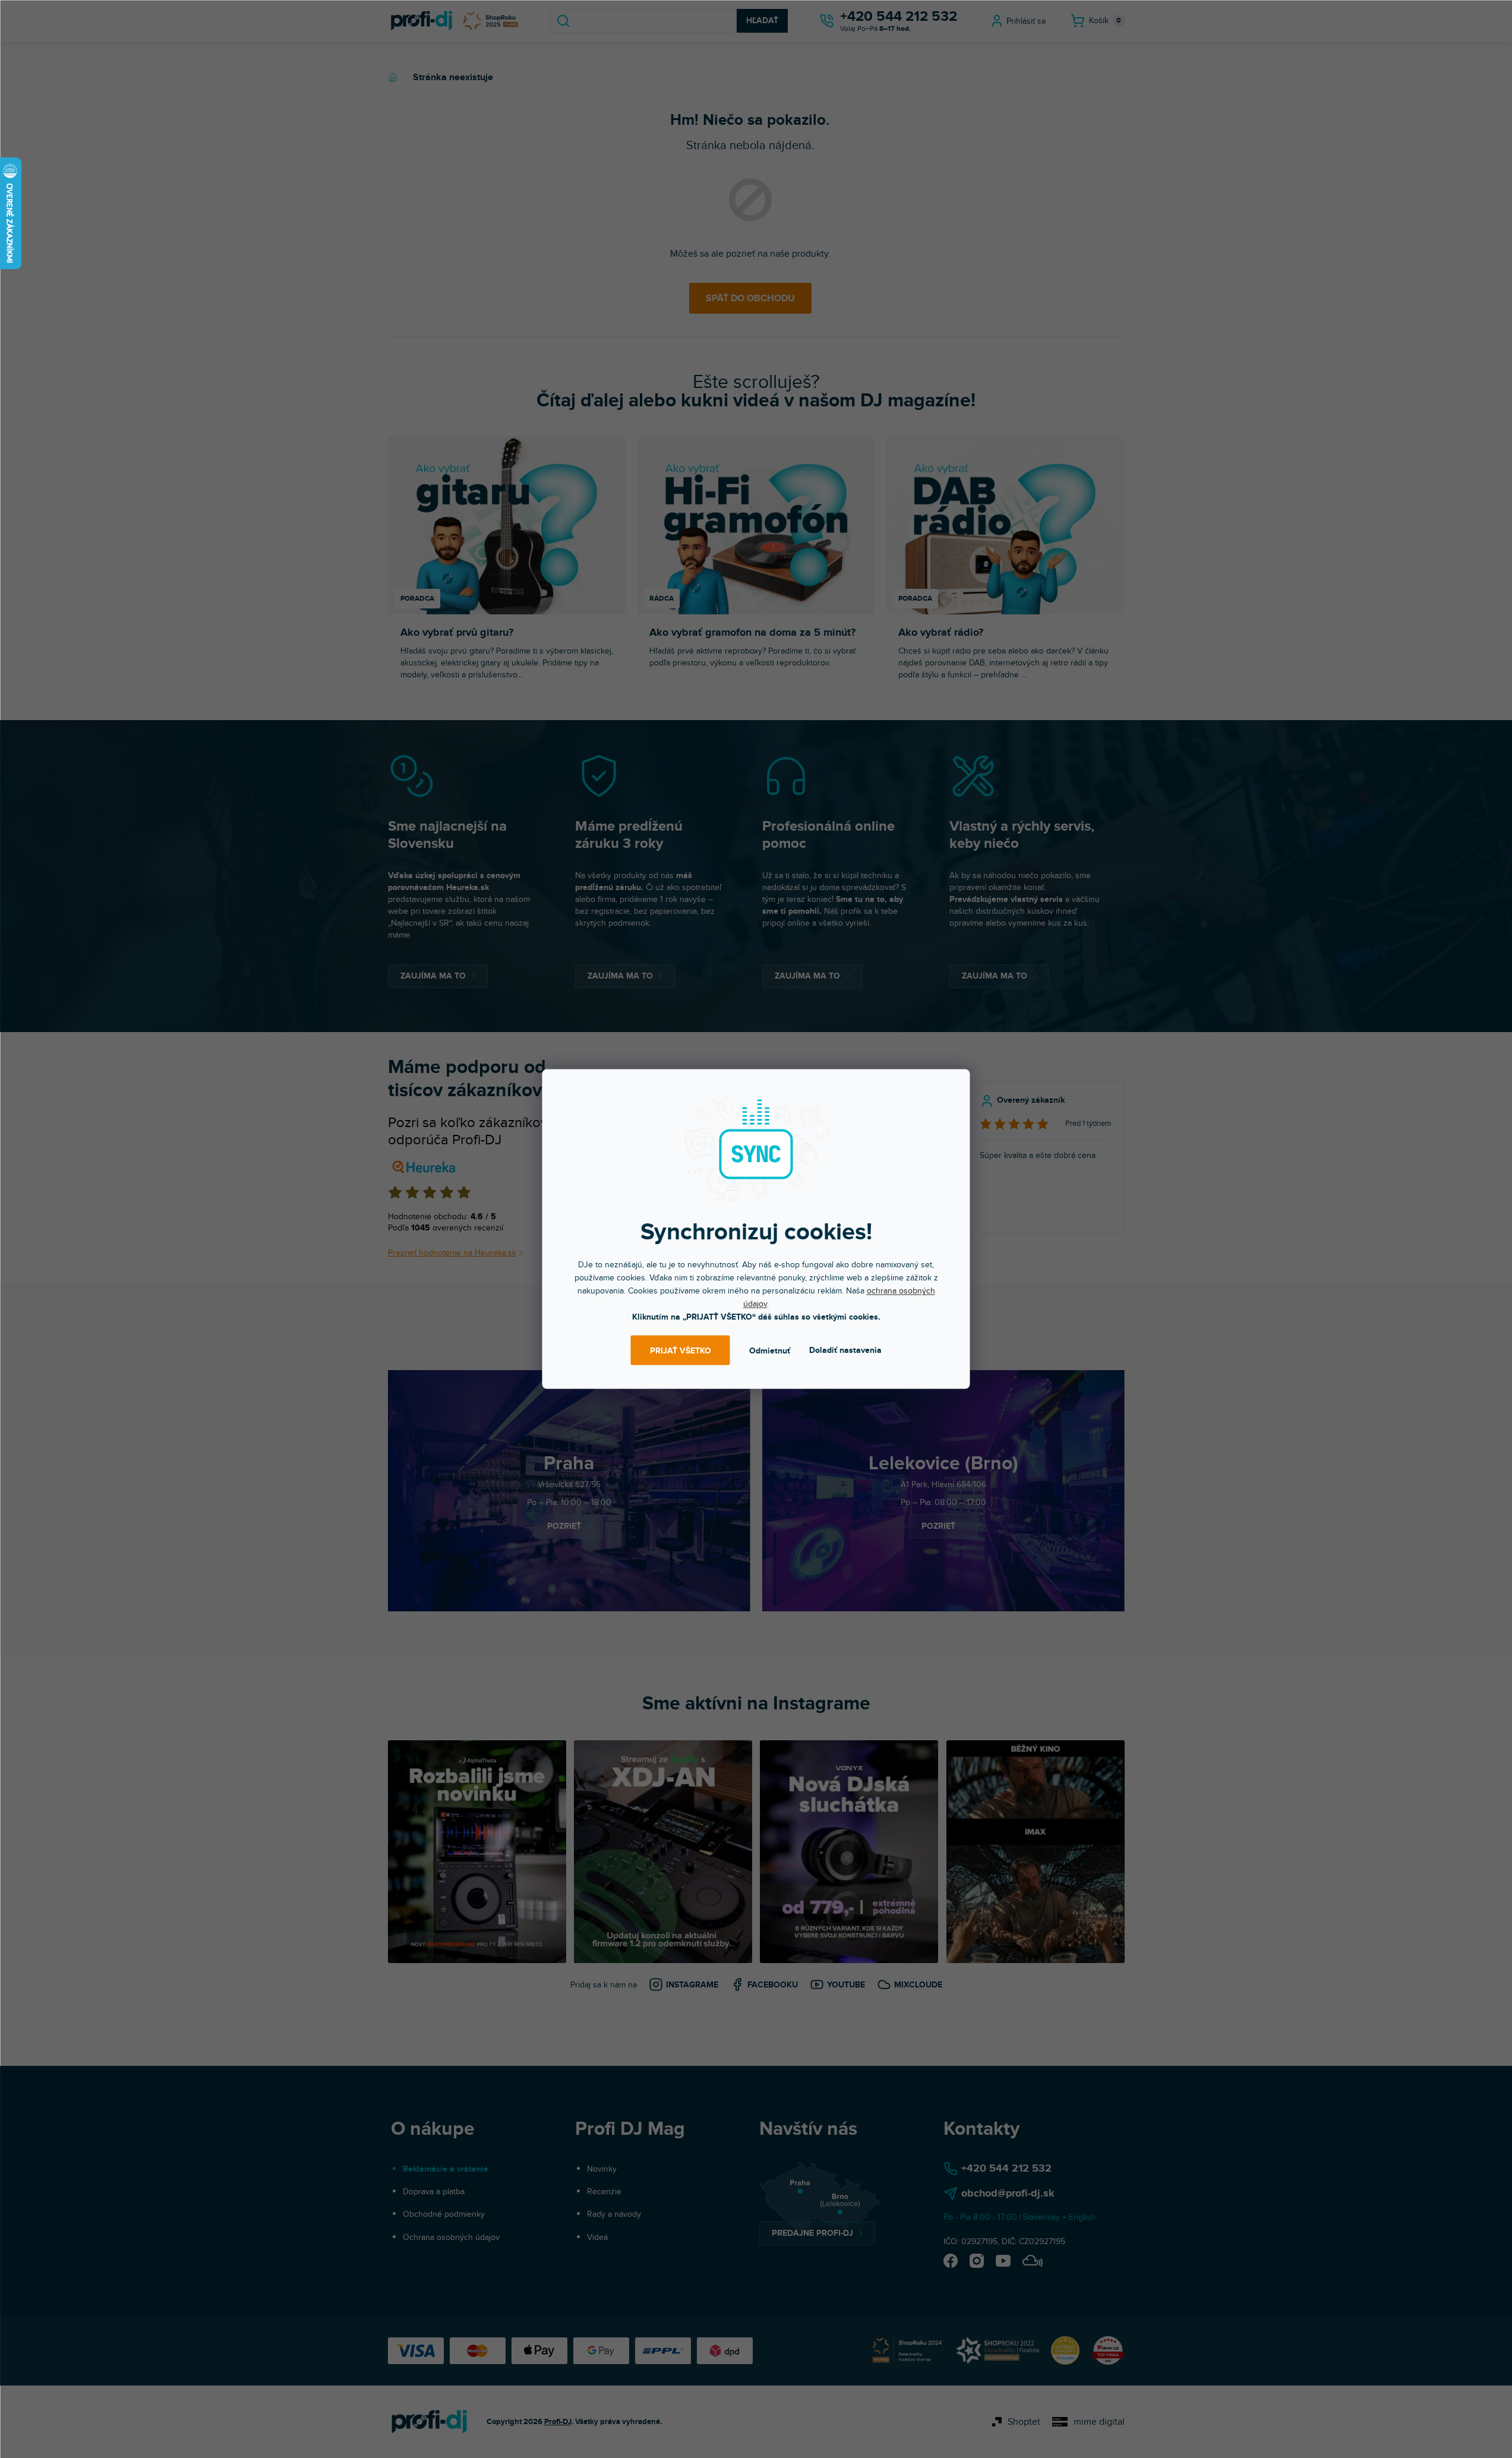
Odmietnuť (770, 1350)
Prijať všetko (681, 1350)
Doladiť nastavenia (845, 1350)
